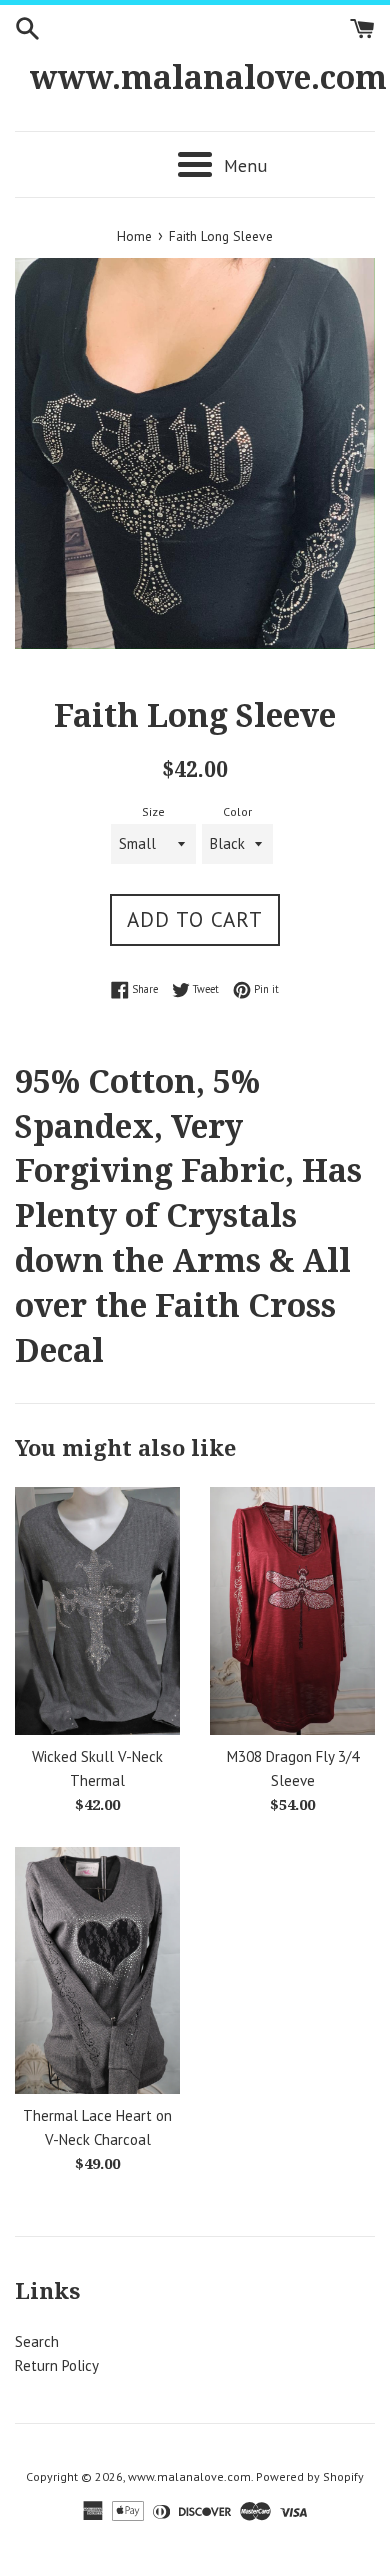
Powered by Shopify (310, 2476)
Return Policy (57, 2365)
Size (153, 811)
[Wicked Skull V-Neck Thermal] (97, 1611)
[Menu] (194, 164)
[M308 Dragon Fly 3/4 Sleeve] (292, 1611)
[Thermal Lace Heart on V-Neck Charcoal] (97, 1971)
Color (237, 811)
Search (37, 2341)
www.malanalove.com (195, 78)
